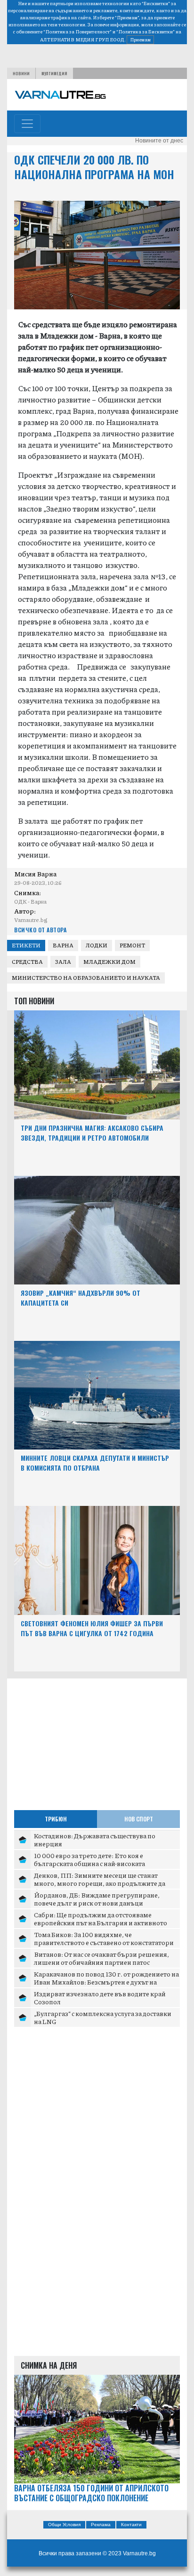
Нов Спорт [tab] (139, 1819)
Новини (21, 73)
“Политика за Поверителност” (77, 32)
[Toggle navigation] (27, 124)
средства (27, 962)
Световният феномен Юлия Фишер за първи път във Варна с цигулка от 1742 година (92, 1628)
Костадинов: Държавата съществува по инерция (95, 1840)
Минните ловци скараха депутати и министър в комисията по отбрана (95, 1463)
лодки (97, 945)
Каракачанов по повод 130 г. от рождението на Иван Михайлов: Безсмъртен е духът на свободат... (106, 1982)
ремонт (132, 945)
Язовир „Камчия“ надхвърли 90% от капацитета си (81, 1298)
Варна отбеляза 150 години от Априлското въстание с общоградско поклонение (91, 2493)
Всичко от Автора (40, 930)
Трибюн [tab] (56, 1819)
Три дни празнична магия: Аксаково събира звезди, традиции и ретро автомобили (92, 1133)
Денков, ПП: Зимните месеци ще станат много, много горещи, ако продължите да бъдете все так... (100, 1883)
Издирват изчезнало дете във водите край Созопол (100, 1998)
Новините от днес (159, 141)
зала (63, 962)
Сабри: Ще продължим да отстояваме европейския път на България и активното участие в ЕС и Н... (101, 1923)
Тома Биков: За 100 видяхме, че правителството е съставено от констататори (104, 1938)
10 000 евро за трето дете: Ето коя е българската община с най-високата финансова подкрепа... (89, 1863)
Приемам (140, 39)
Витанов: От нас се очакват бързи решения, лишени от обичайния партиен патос (101, 1958)
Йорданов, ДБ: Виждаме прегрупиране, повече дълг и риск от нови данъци (97, 1899)
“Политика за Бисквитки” (145, 32)
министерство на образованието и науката (86, 978)
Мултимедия (54, 73)
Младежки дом (109, 962)
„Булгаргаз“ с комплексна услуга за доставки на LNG (103, 2017)
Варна (63, 945)
